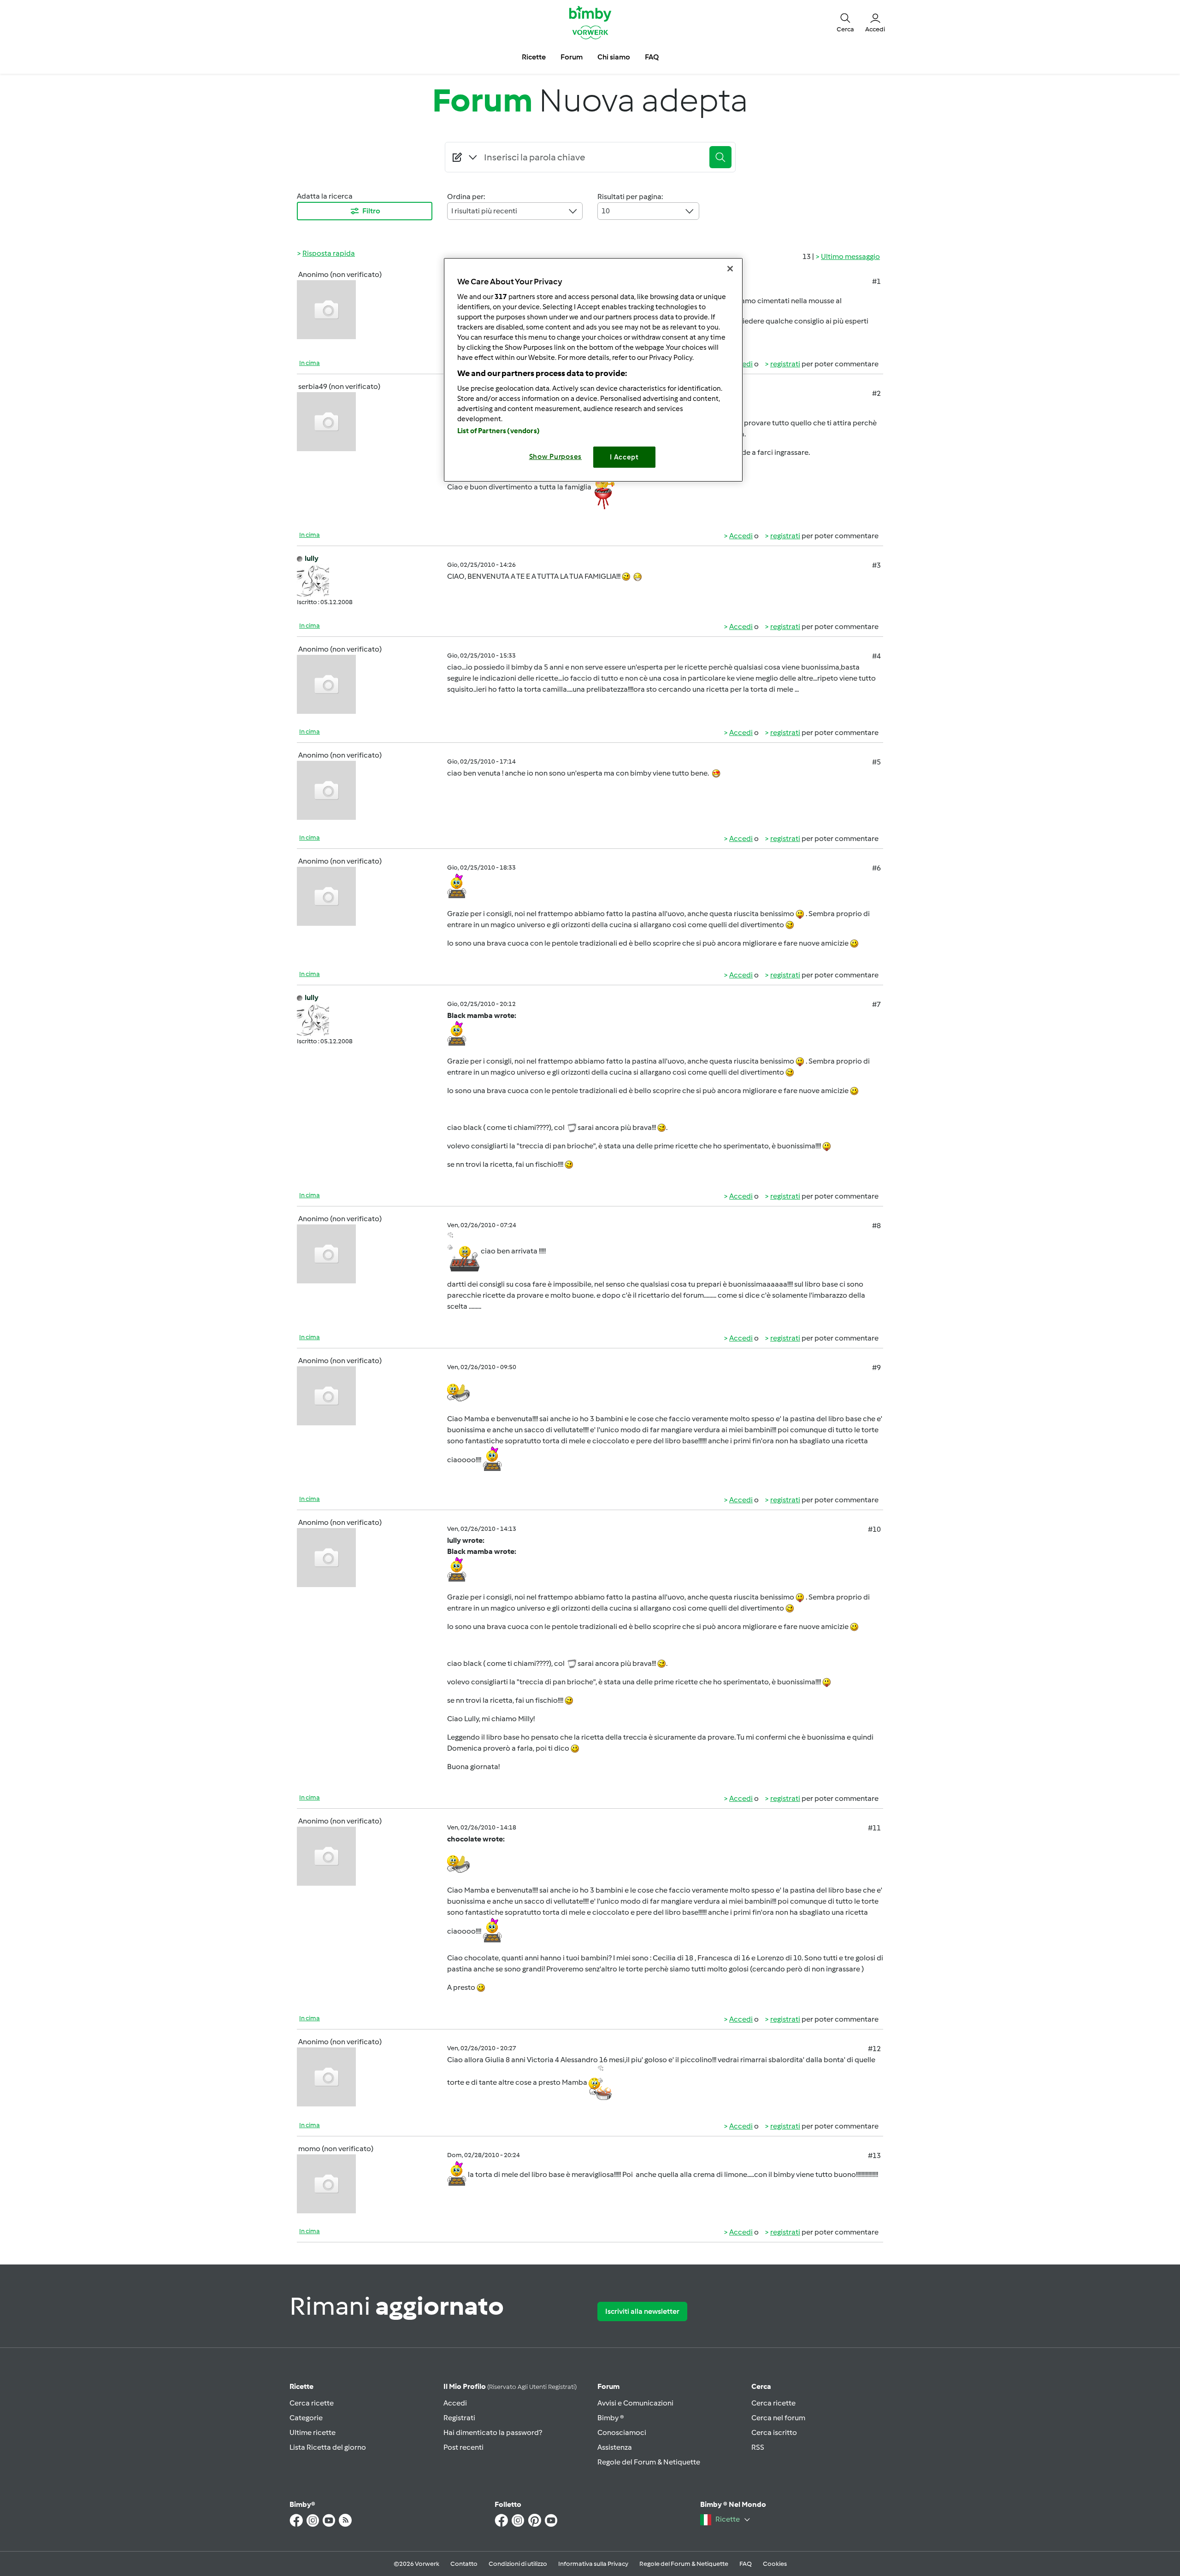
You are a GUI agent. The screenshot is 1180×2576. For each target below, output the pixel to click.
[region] (593, 370)
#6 (876, 868)
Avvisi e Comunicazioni (635, 2403)
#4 (876, 656)
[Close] (730, 269)
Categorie (306, 2418)
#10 (874, 1529)
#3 (876, 565)
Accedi (741, 536)
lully (312, 558)
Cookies (775, 2564)
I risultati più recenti (484, 211)
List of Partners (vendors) (499, 431)
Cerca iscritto (774, 2432)
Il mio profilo (510, 2386)
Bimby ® (611, 2418)
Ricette (301, 2386)
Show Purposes (556, 457)
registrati (785, 364)
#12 (874, 2049)
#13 (874, 2155)
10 (606, 211)
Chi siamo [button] (614, 57)
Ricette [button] (534, 57)
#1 (876, 281)
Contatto (464, 2564)
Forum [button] (572, 57)
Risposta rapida (329, 253)
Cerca (761, 2386)
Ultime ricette (313, 2432)
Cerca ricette (312, 2403)
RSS (758, 2447)
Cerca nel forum (778, 2418)
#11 (874, 1828)
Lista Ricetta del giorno (328, 2447)
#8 (876, 1226)
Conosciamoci (622, 2432)
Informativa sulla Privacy (593, 2564)
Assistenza (615, 2447)
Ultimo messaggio (850, 256)
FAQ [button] (652, 57)
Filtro (371, 211)
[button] (845, 22)
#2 (876, 393)
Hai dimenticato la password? (493, 2432)
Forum (608, 2386)
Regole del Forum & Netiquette (649, 2462)
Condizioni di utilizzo (518, 2564)
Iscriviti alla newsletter (642, 2311)
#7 (876, 1004)
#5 (876, 762)
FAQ (746, 2564)
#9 (876, 1367)
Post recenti (463, 2447)
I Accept (624, 457)
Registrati (459, 2418)
